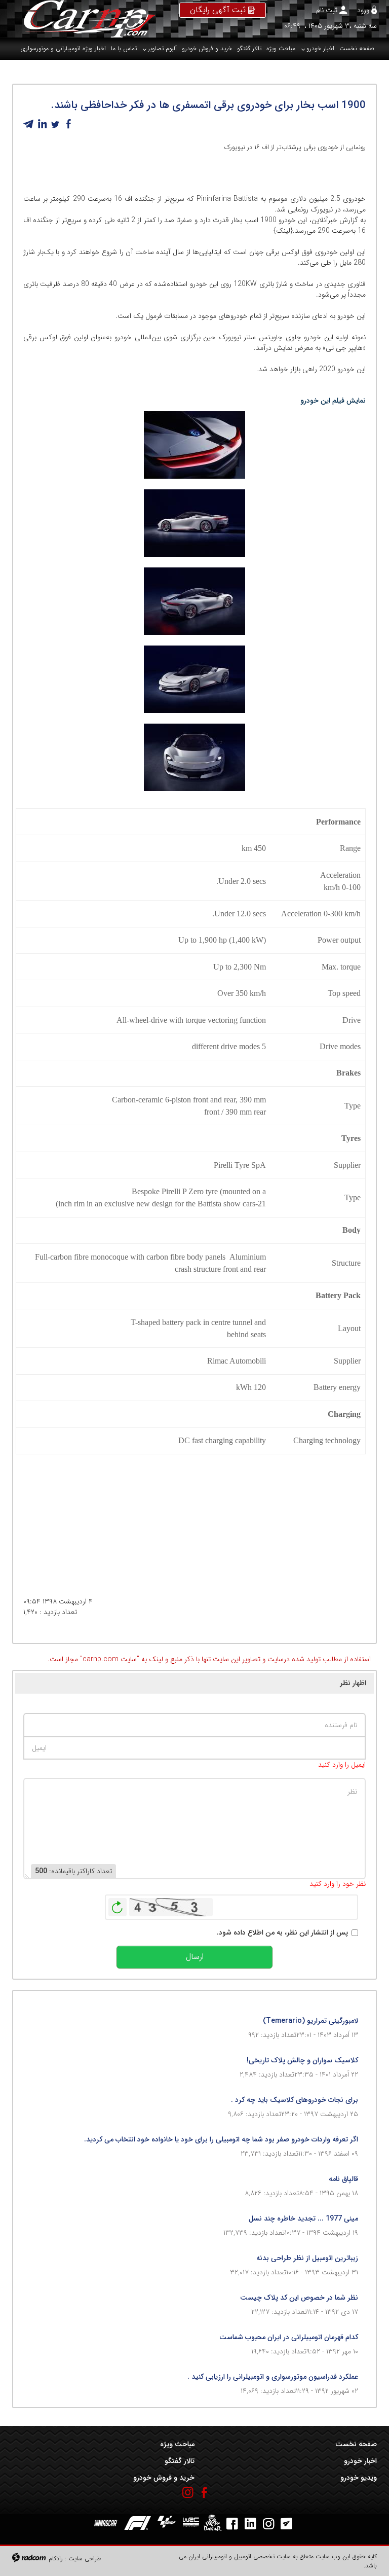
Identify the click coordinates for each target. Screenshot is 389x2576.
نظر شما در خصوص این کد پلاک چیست (299, 2298)
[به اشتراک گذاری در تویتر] (55, 124)
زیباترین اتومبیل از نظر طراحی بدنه (307, 2258)
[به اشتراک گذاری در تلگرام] (29, 124)
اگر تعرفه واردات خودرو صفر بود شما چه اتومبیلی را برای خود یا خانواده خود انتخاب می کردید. (221, 2139)
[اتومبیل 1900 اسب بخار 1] (194, 757)
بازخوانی (118, 1905)
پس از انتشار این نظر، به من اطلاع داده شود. (282, 1933)
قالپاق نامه (343, 2179)
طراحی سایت (85, 2559)
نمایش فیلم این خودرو (332, 401)
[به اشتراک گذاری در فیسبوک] (68, 124)
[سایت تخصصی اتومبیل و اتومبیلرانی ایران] (84, 19)
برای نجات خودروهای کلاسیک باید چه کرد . (295, 2100)
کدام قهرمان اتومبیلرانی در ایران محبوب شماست (289, 2337)
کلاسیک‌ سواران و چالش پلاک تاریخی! (302, 2060)
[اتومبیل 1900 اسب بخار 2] (194, 679)
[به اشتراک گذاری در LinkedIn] (42, 124)
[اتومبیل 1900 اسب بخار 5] (194, 445)
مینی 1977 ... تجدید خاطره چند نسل (303, 2219)
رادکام (56, 2559)
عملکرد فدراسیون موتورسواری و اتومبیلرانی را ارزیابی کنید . (273, 2377)
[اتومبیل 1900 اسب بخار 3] (194, 601)
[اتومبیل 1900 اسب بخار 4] (194, 523)
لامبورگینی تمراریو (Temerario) (310, 2021)
